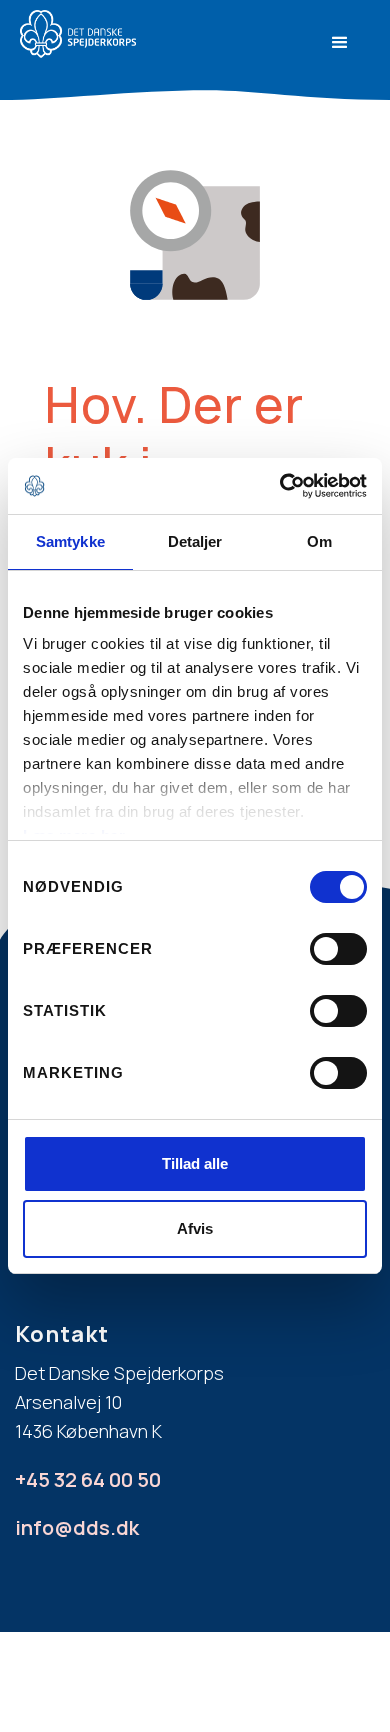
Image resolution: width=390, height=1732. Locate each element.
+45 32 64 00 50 (88, 1479)
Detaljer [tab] (195, 541)
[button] (340, 43)
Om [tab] (319, 541)
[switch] (338, 949)
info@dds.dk (77, 1527)
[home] (127, 34)
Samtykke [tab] (70, 541)
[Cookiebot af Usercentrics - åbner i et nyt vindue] (280, 486)
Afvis (195, 1228)
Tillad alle (195, 1163)
